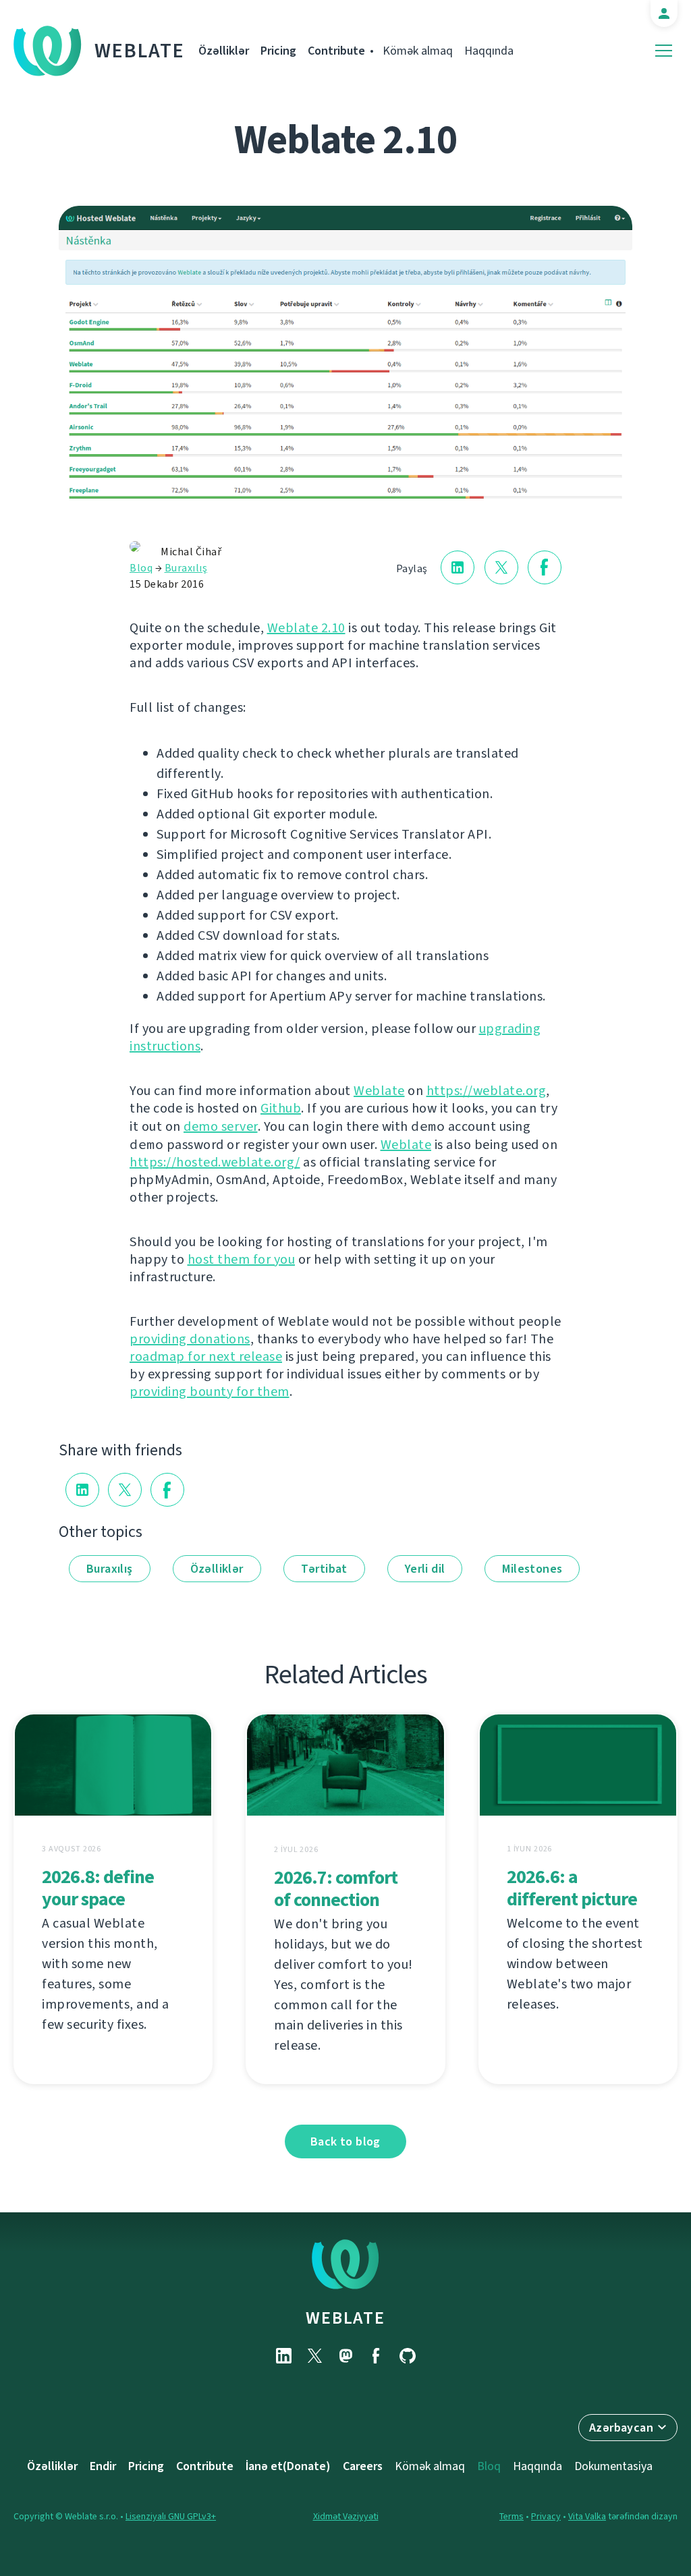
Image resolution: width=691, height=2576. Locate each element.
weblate (345, 2318)
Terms (512, 2516)
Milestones (532, 1569)
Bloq (141, 568)
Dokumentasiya (613, 2466)
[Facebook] (377, 2356)
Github (281, 1108)
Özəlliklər (224, 51)
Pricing (278, 51)
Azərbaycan (621, 2428)
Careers (363, 2466)
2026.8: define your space (98, 1888)
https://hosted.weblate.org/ (215, 1162)
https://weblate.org (487, 1091)
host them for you (242, 1259)
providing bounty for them (210, 1392)
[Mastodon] (345, 2356)
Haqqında (489, 51)
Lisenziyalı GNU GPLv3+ (171, 2516)
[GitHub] (408, 2356)
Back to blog (345, 2141)
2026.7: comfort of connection (336, 1888)
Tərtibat (324, 1569)
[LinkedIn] (283, 2356)
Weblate (140, 51)
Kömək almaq (418, 51)
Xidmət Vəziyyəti (346, 2516)
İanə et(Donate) (288, 2466)
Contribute (336, 51)
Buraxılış (186, 568)
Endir (103, 2466)
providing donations (190, 1339)
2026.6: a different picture (572, 1888)
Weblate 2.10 (306, 628)
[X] (314, 2356)
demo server (221, 1126)
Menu (664, 51)
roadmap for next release (206, 1356)
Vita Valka (587, 2516)
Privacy (546, 2516)
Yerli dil (425, 1569)
